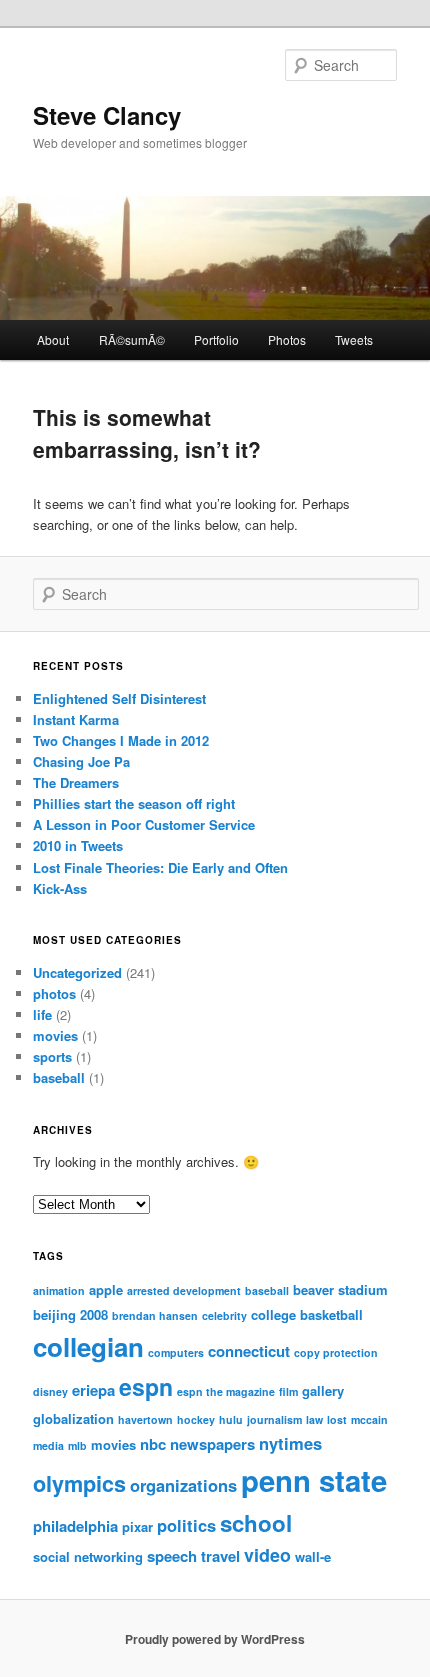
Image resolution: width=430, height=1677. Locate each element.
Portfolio (216, 339)
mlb (77, 1445)
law (314, 1419)
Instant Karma (76, 719)
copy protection (336, 1352)
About (53, 339)
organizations (183, 1485)
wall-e (313, 1556)
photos (54, 993)
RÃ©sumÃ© (132, 339)
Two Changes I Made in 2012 (121, 740)
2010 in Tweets (78, 845)
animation (59, 1290)
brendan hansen (155, 1315)
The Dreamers (76, 782)
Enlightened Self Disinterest (119, 698)
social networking (88, 1556)
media (48, 1445)
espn (146, 1386)
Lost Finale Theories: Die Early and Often (160, 867)
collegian (88, 1346)
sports (52, 1056)
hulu (231, 1419)
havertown (145, 1419)
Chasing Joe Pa (81, 761)
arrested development (184, 1290)
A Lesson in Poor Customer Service (144, 824)
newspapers (212, 1444)
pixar (137, 1526)
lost (337, 1419)
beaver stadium (340, 1289)
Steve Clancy (107, 115)
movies (55, 1035)
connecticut (249, 1351)
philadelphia (75, 1526)
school (256, 1523)
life (42, 1014)
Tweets (354, 339)
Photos (287, 339)
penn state (314, 1480)
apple (106, 1289)
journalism (274, 1419)
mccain (369, 1419)
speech (172, 1556)
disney (50, 1391)
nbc (153, 1444)
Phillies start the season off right (134, 803)
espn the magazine (226, 1391)
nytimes (290, 1443)
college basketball (307, 1314)
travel (220, 1556)
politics (186, 1525)
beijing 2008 (70, 1314)
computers (176, 1352)
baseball (59, 1077)
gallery (323, 1390)
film (288, 1391)
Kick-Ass (60, 888)
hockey (196, 1419)
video (267, 1555)
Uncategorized (77, 972)
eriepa (93, 1390)
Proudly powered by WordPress (215, 1639)
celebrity (224, 1315)
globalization (73, 1418)
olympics (79, 1483)
